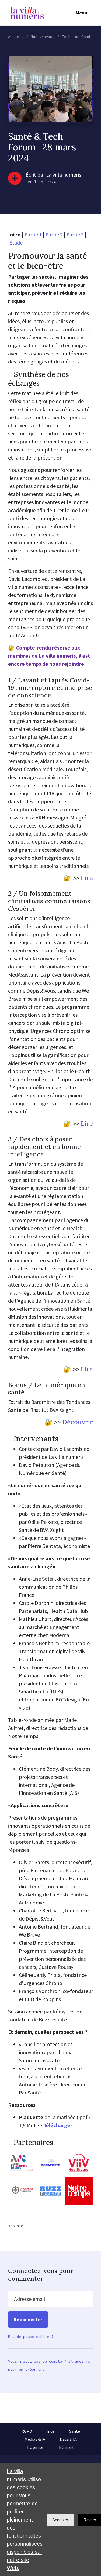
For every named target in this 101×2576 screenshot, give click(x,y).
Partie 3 (75, 234)
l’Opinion (36, 2447)
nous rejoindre (67, 664)
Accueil (16, 37)
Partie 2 (54, 234)
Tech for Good (76, 37)
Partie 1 (33, 234)
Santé (75, 2431)
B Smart (67, 2447)
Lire (87, 878)
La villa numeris (64, 175)
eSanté (17, 2226)
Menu (81, 13)
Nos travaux (43, 37)
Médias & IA (35, 2439)
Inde (51, 2431)
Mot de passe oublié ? (31, 2337)
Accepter (60, 2520)
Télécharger (58, 2125)
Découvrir (78, 1422)
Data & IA (68, 2439)
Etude (16, 243)
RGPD (27, 2431)
